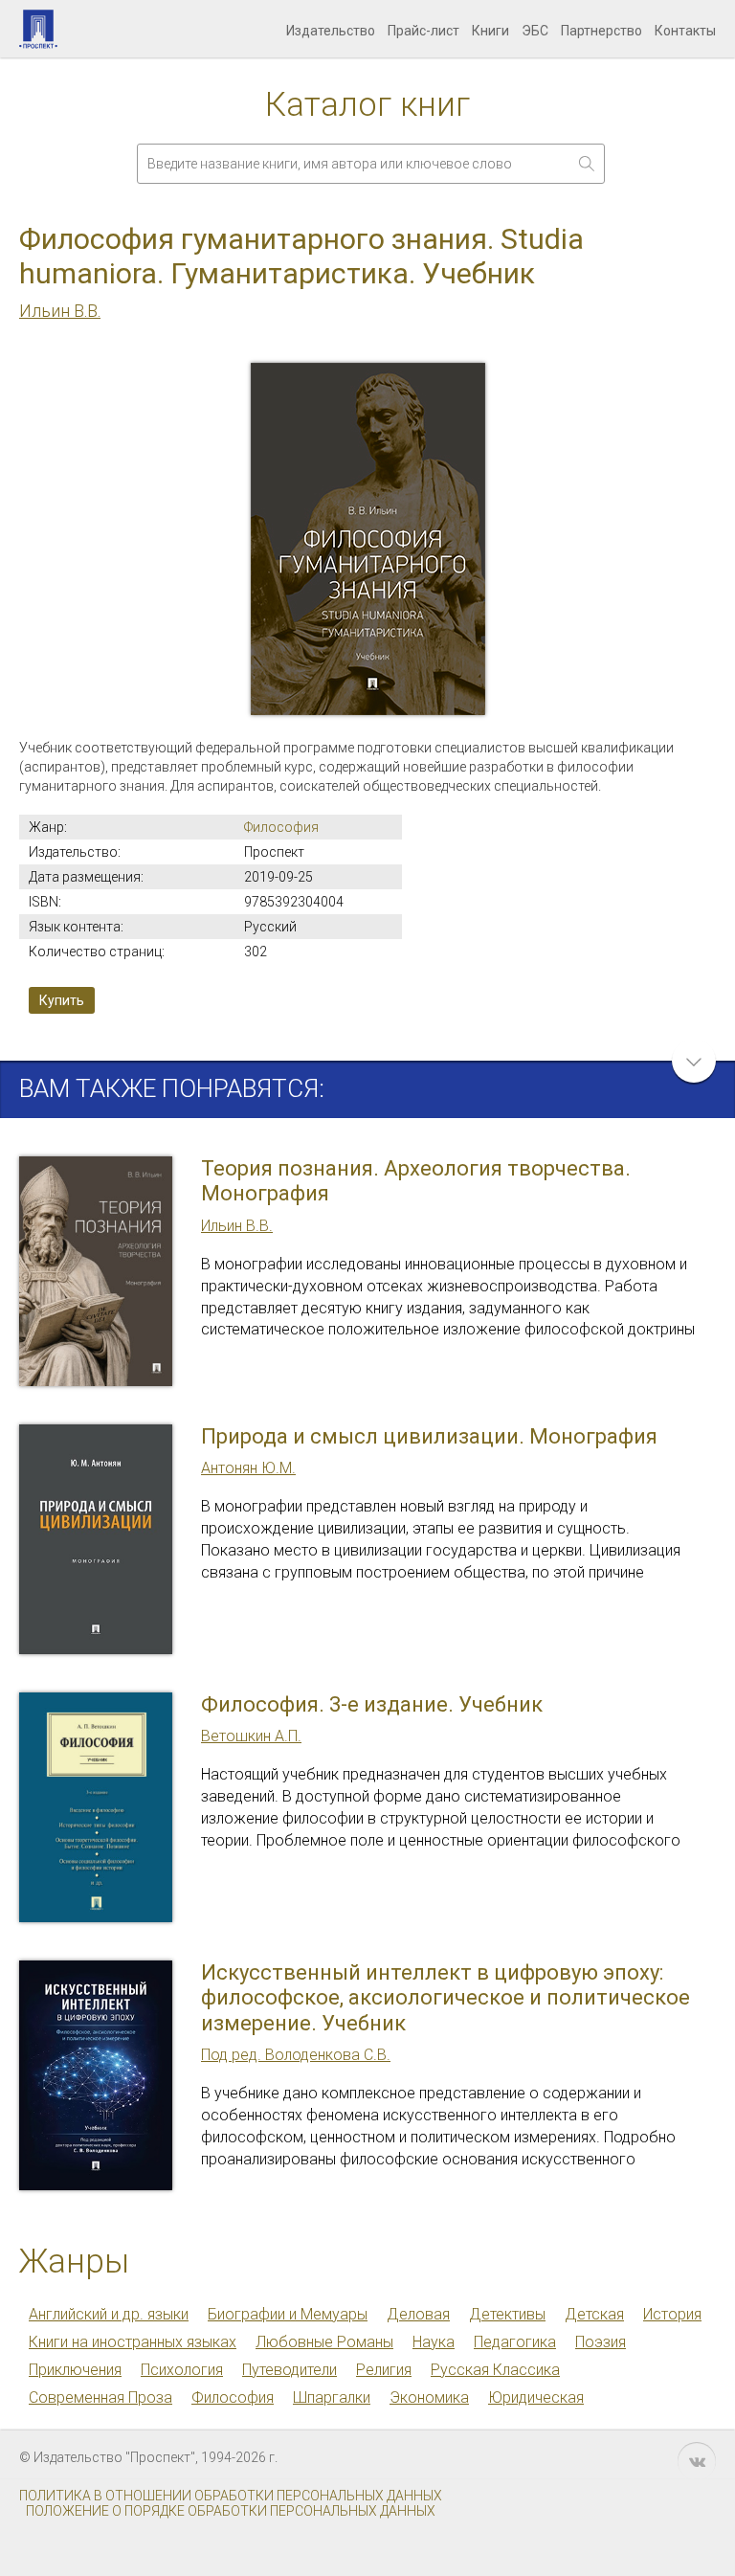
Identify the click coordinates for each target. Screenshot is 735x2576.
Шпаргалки (332, 2397)
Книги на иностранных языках (133, 2342)
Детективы (507, 2314)
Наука (434, 2342)
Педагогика (515, 2342)
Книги (490, 31)
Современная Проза (100, 2397)
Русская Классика (495, 2370)
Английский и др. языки (109, 2314)
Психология (182, 2370)
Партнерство (601, 31)
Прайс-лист (423, 31)
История (672, 2314)
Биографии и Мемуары (288, 2314)
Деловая (418, 2314)
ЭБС (535, 31)
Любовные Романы (324, 2342)
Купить (62, 1000)
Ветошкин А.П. (251, 1736)
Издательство (331, 31)
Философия (281, 827)
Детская (594, 2314)
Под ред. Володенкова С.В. (296, 2055)
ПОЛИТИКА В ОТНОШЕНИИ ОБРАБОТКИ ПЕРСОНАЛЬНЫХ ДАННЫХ (231, 2496)
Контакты (685, 31)
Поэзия (601, 2342)
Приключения (75, 2370)
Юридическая (536, 2397)
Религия (384, 2370)
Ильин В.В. (60, 311)
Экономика (429, 2397)
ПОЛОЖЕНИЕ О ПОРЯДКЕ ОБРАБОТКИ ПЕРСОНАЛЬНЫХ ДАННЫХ (231, 2511)
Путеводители (290, 2370)
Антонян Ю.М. (248, 1468)
